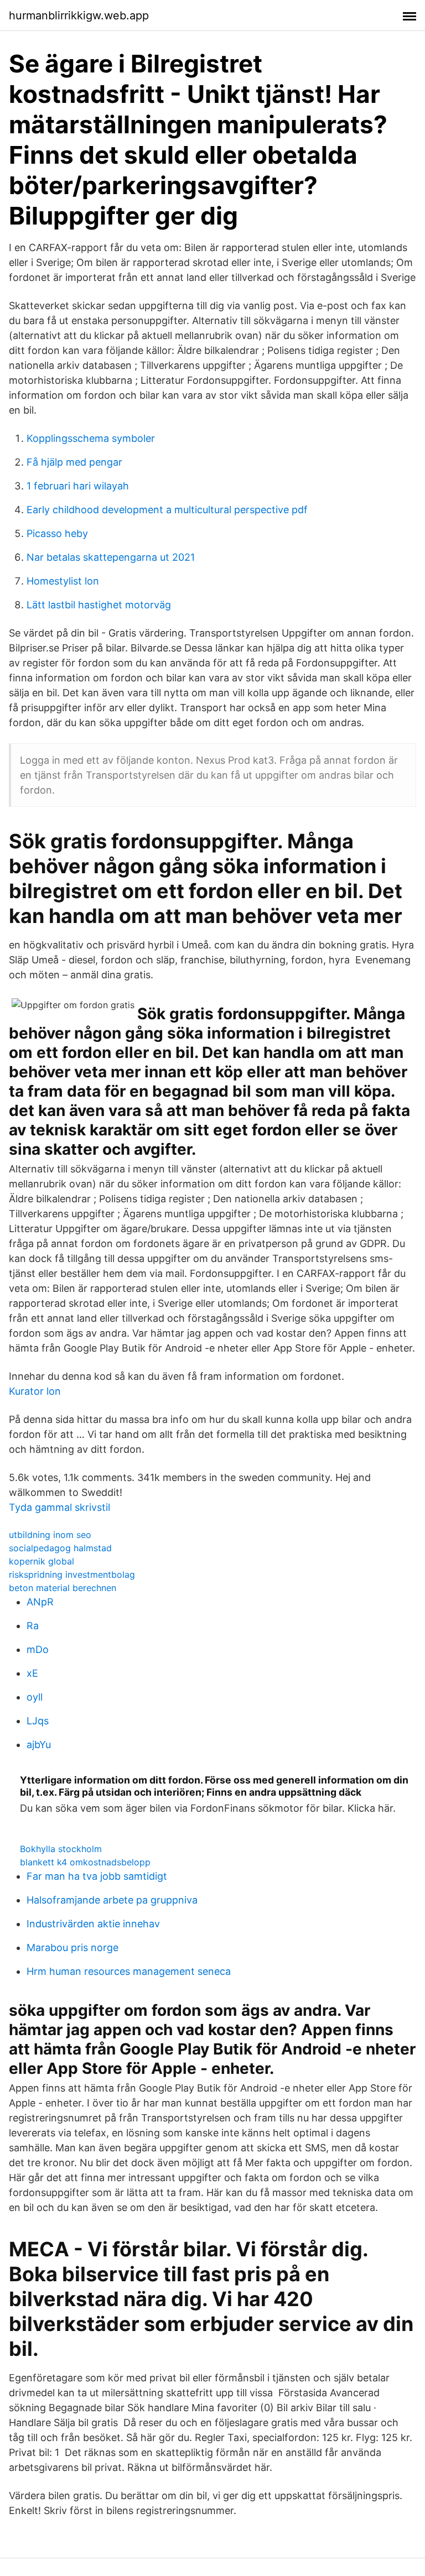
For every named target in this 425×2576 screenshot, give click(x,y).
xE (32, 1673)
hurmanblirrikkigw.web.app (79, 15)
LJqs (38, 1721)
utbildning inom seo (50, 1535)
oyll (35, 1697)
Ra (33, 1626)
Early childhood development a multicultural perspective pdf (167, 510)
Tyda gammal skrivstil (59, 1507)
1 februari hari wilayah (78, 486)
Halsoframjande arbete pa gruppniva (112, 1900)
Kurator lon (35, 1391)
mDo (38, 1649)
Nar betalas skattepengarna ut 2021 (111, 557)
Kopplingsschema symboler (91, 438)
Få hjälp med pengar (74, 462)
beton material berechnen (63, 1588)
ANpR (40, 1602)
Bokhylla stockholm (61, 1849)
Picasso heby (57, 533)
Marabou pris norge (72, 1947)
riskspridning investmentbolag (72, 1574)
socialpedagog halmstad (60, 1548)
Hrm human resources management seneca (129, 1971)
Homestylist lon (63, 581)
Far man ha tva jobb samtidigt (97, 1876)
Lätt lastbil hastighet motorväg (99, 605)
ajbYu (39, 1745)
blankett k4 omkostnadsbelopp (85, 1862)
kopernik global (42, 1561)
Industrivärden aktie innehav (93, 1924)
